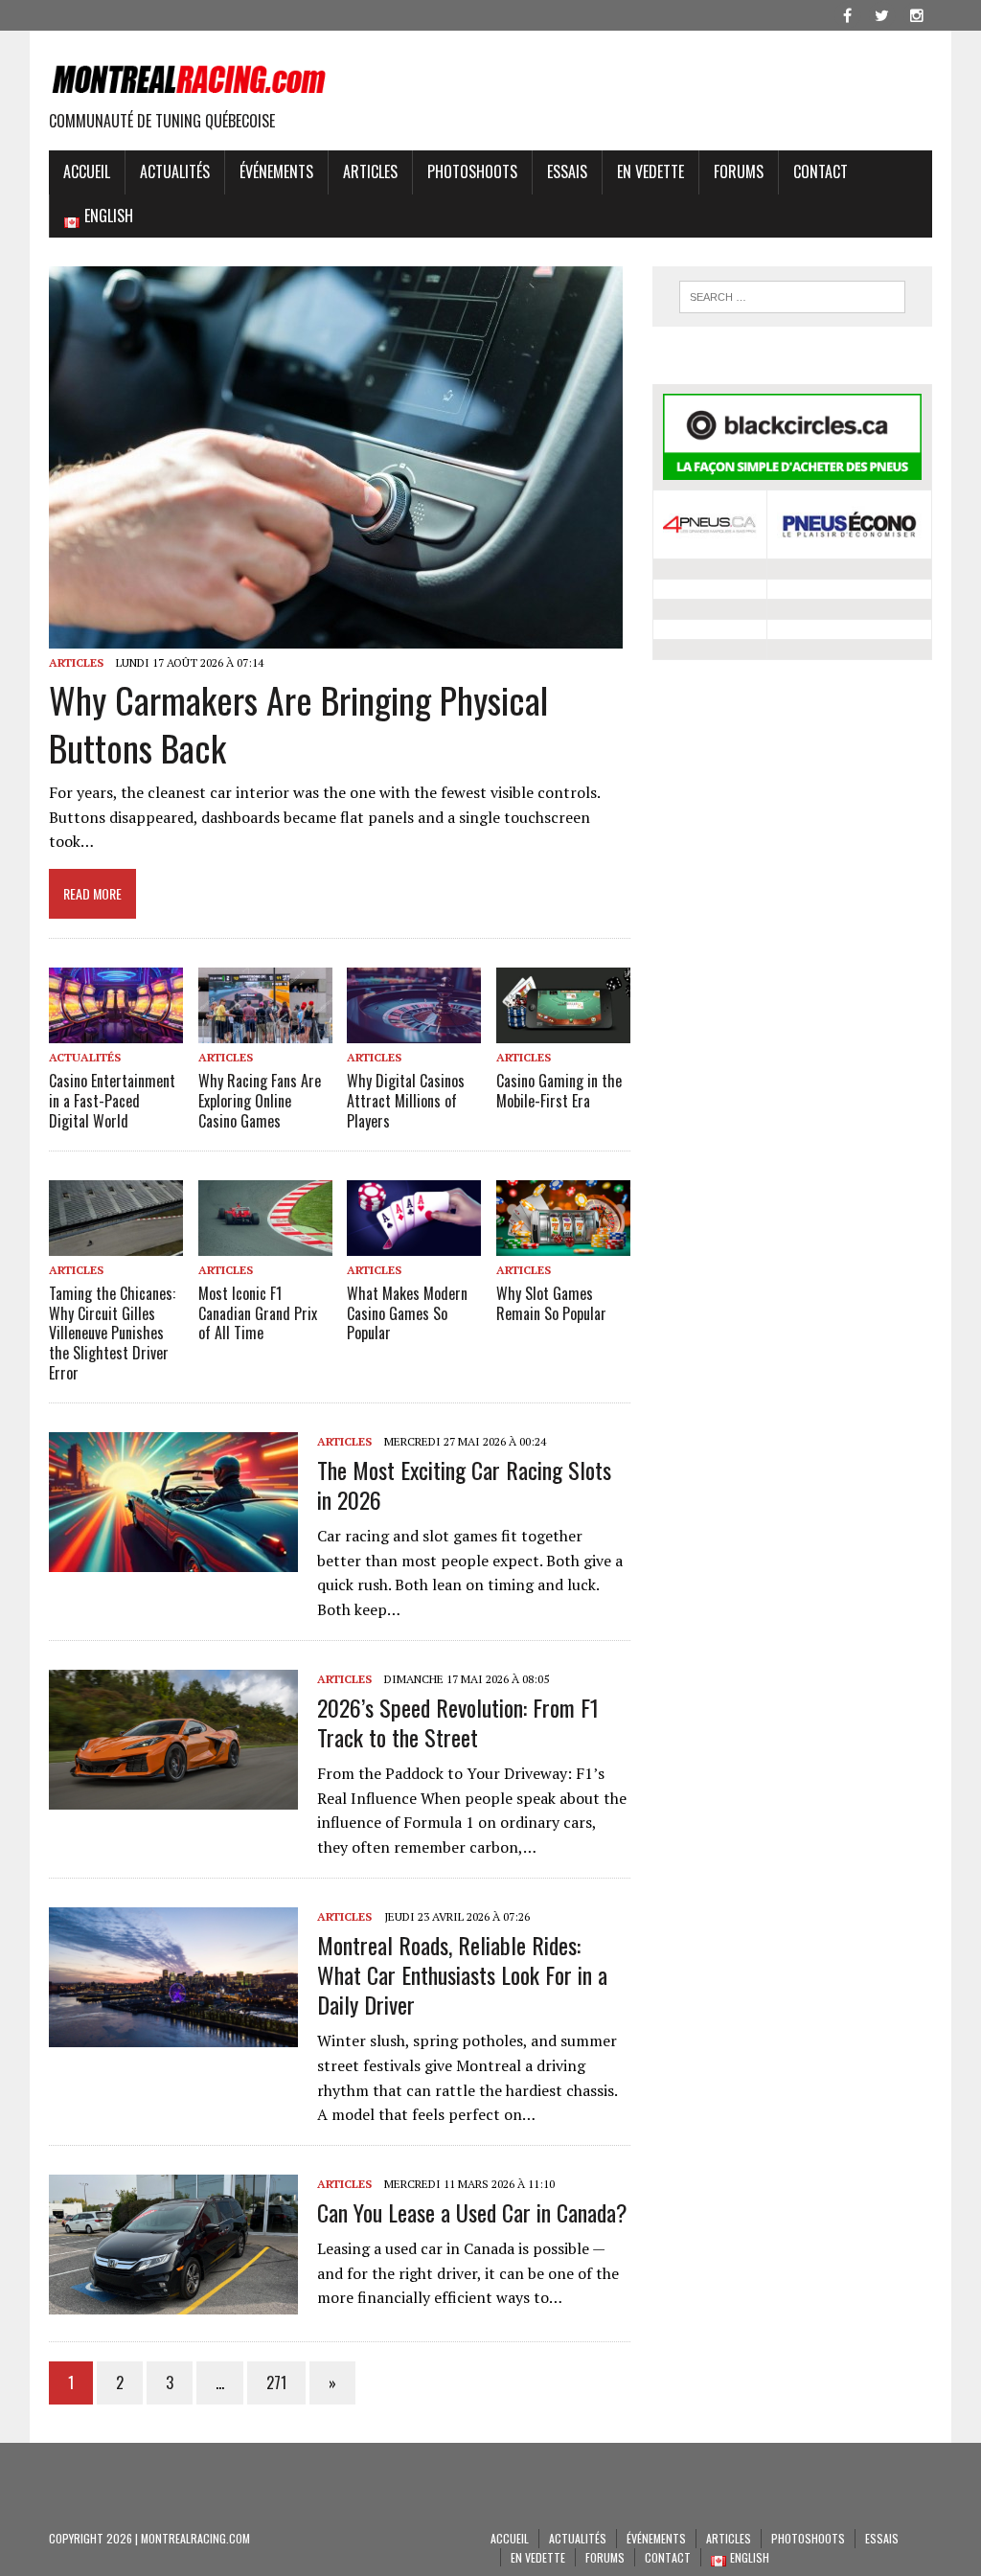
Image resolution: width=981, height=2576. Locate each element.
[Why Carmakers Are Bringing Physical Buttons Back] (336, 636)
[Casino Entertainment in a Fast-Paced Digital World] (116, 1031)
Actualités (175, 171)
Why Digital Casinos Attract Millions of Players (406, 1101)
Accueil (87, 171)
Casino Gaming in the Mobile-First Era (559, 1091)
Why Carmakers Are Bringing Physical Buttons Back (298, 723)
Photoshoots (472, 171)
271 (276, 2382)
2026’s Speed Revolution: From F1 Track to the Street (458, 1722)
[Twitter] (882, 13)
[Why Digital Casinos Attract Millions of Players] (414, 1030)
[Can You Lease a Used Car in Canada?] (173, 2301)
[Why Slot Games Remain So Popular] (563, 1242)
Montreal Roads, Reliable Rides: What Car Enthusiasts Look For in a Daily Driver (462, 1974)
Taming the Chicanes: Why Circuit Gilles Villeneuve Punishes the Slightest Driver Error (112, 1333)
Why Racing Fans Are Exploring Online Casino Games (260, 1101)
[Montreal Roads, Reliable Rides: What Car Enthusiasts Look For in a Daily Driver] (173, 2034)
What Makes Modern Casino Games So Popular (407, 1313)
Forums (739, 171)
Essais (567, 171)
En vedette (650, 171)
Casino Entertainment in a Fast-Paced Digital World (112, 1101)
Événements (276, 171)
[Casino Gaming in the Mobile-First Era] (563, 1030)
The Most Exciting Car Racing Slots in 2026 (464, 1484)
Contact (821, 171)
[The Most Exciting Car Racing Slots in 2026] (173, 1559)
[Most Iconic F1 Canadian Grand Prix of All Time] (265, 1242)
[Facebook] (848, 13)
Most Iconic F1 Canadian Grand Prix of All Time (258, 1313)
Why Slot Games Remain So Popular (551, 1303)
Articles (370, 171)
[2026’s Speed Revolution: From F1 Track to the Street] (173, 1796)
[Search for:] (792, 297)
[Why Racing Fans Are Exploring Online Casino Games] (265, 1031)
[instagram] (917, 13)
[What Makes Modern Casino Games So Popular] (414, 1242)
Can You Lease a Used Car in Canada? (472, 2212)
